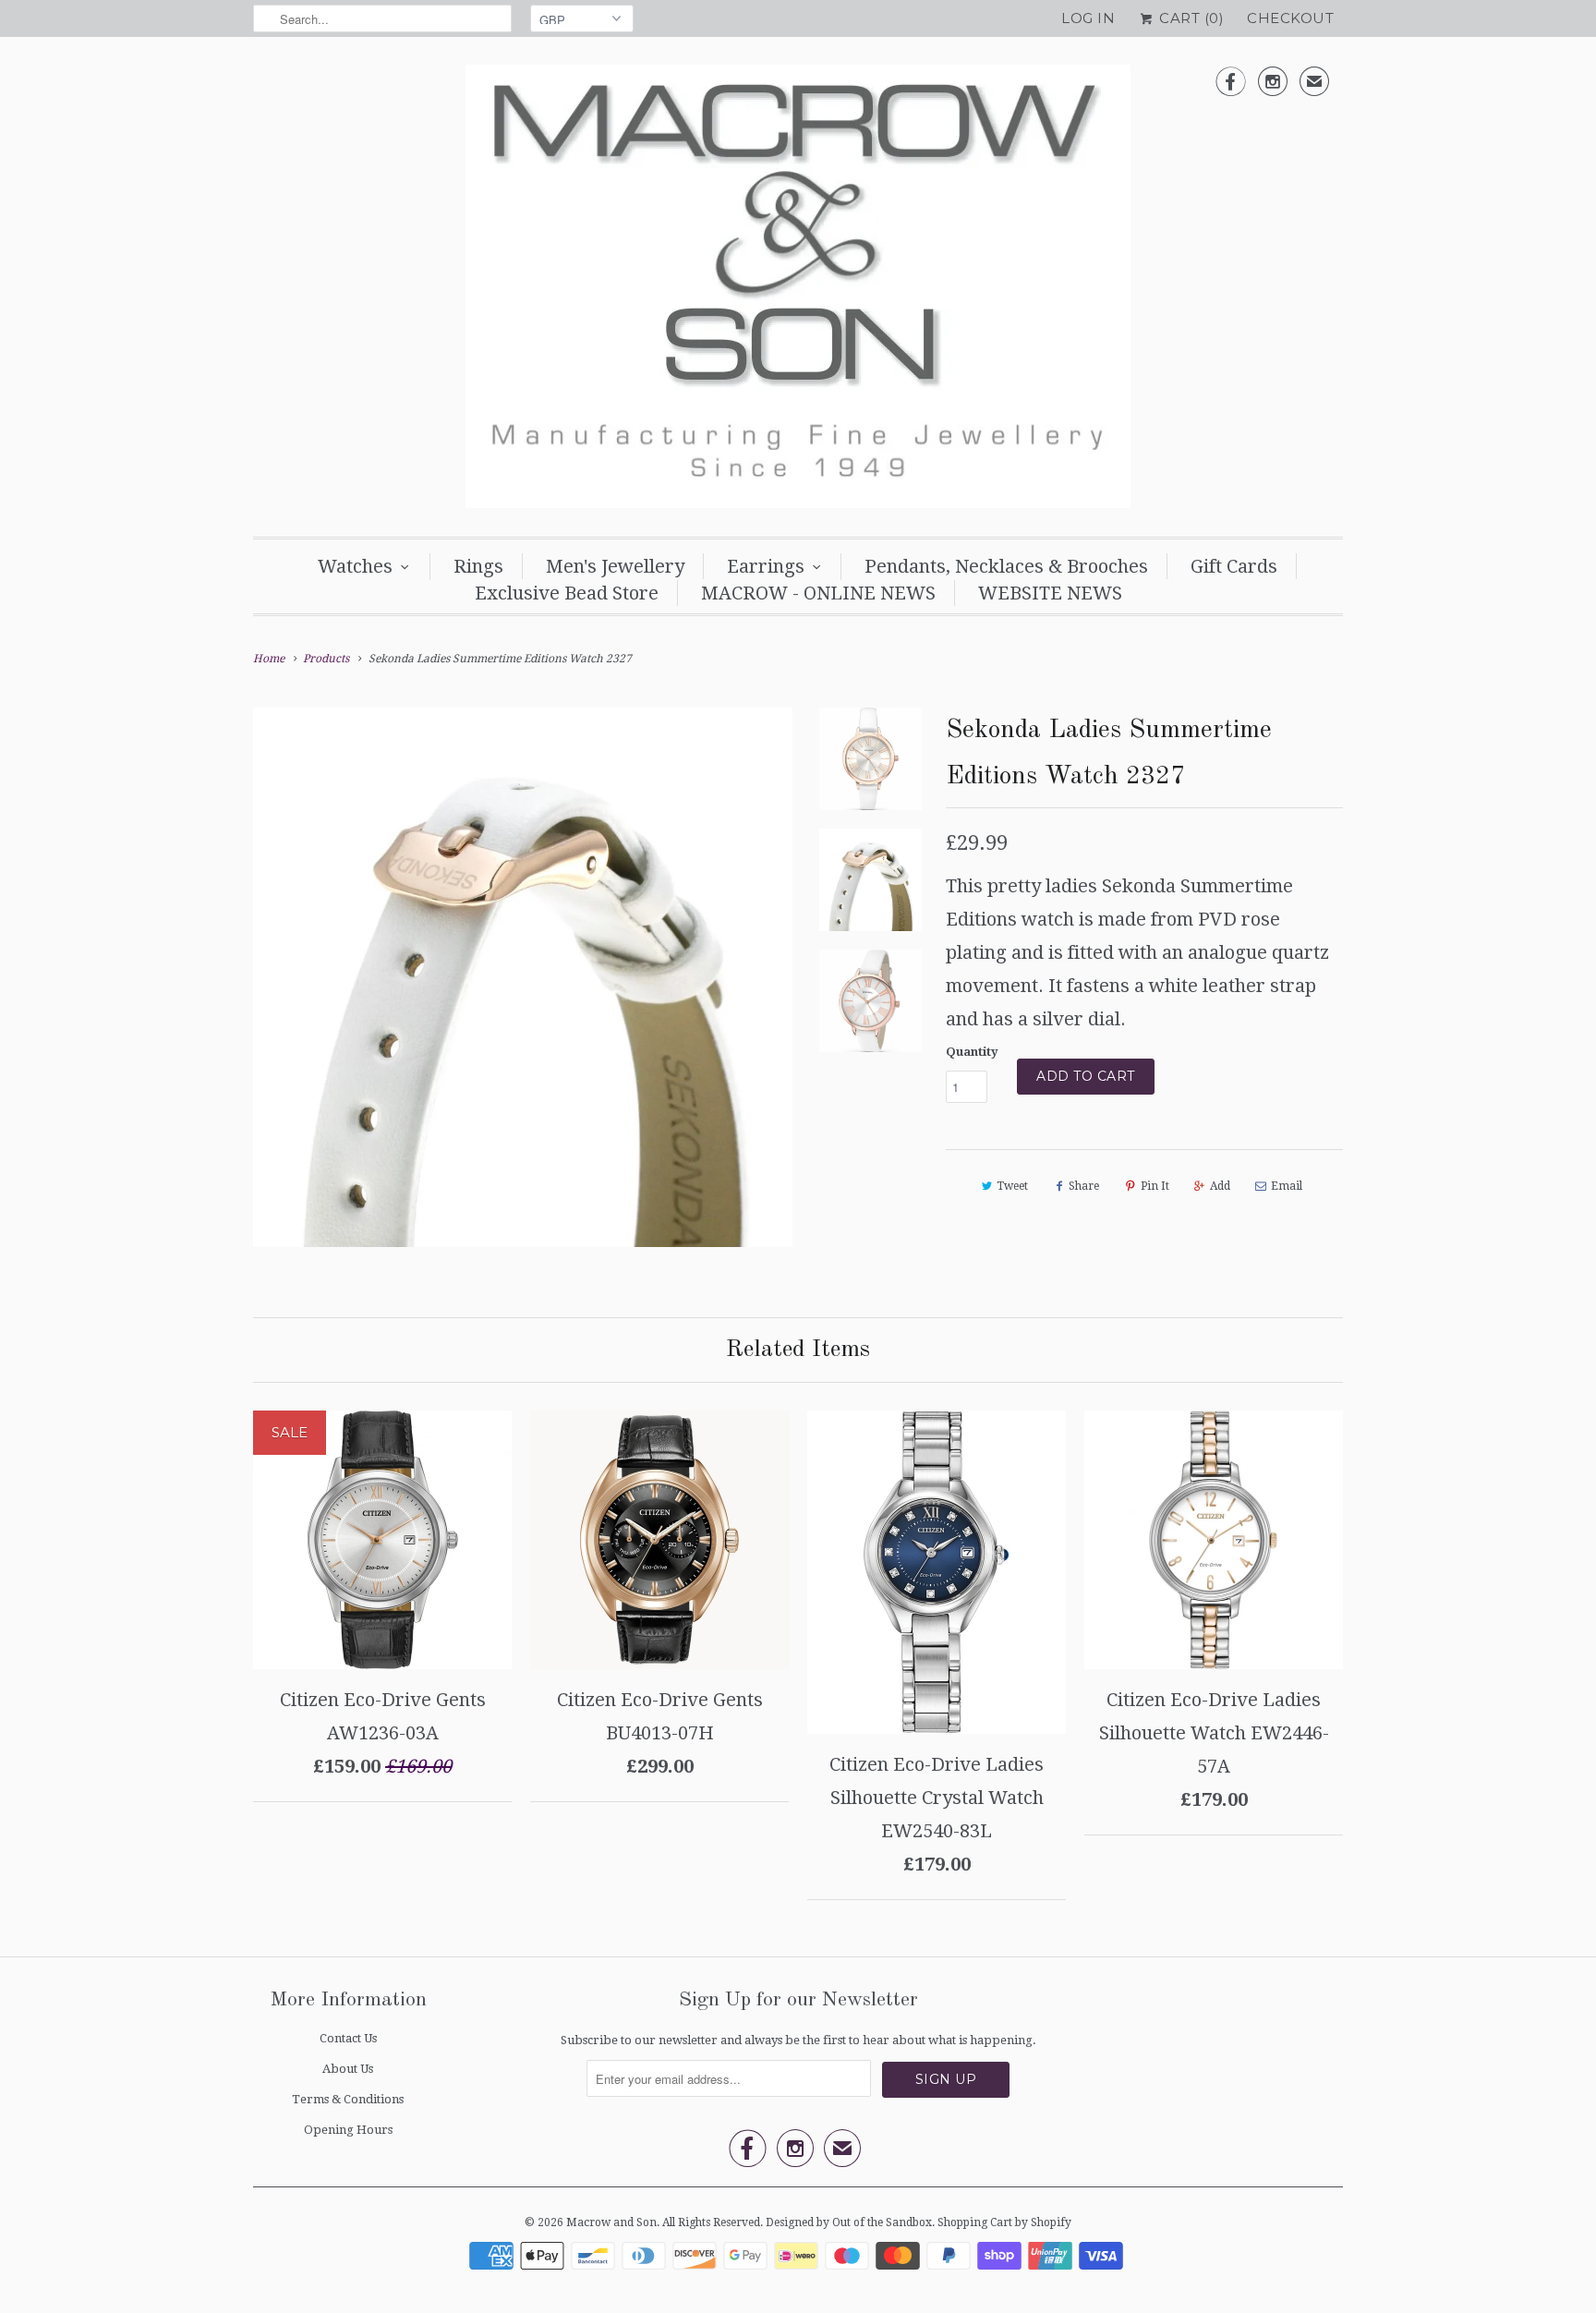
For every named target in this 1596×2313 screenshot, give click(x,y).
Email (1287, 1186)
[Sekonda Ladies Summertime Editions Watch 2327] (523, 977)
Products (326, 659)
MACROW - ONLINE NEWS (818, 593)
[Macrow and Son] (798, 291)
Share (1084, 1186)
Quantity (972, 1052)
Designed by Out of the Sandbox (849, 2222)
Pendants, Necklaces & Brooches (1006, 566)
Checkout (1290, 18)
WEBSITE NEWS (1050, 593)
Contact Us (348, 2038)
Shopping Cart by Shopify (1004, 2222)
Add (1220, 1186)
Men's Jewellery (615, 566)
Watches (355, 566)
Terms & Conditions (348, 2099)
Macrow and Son (611, 2222)
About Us (348, 2069)
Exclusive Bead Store (567, 593)
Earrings (766, 566)
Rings (478, 566)
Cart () (1190, 18)
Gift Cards (1234, 566)
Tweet (1012, 1186)
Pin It (1155, 1186)
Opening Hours (348, 2130)
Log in (1088, 18)
